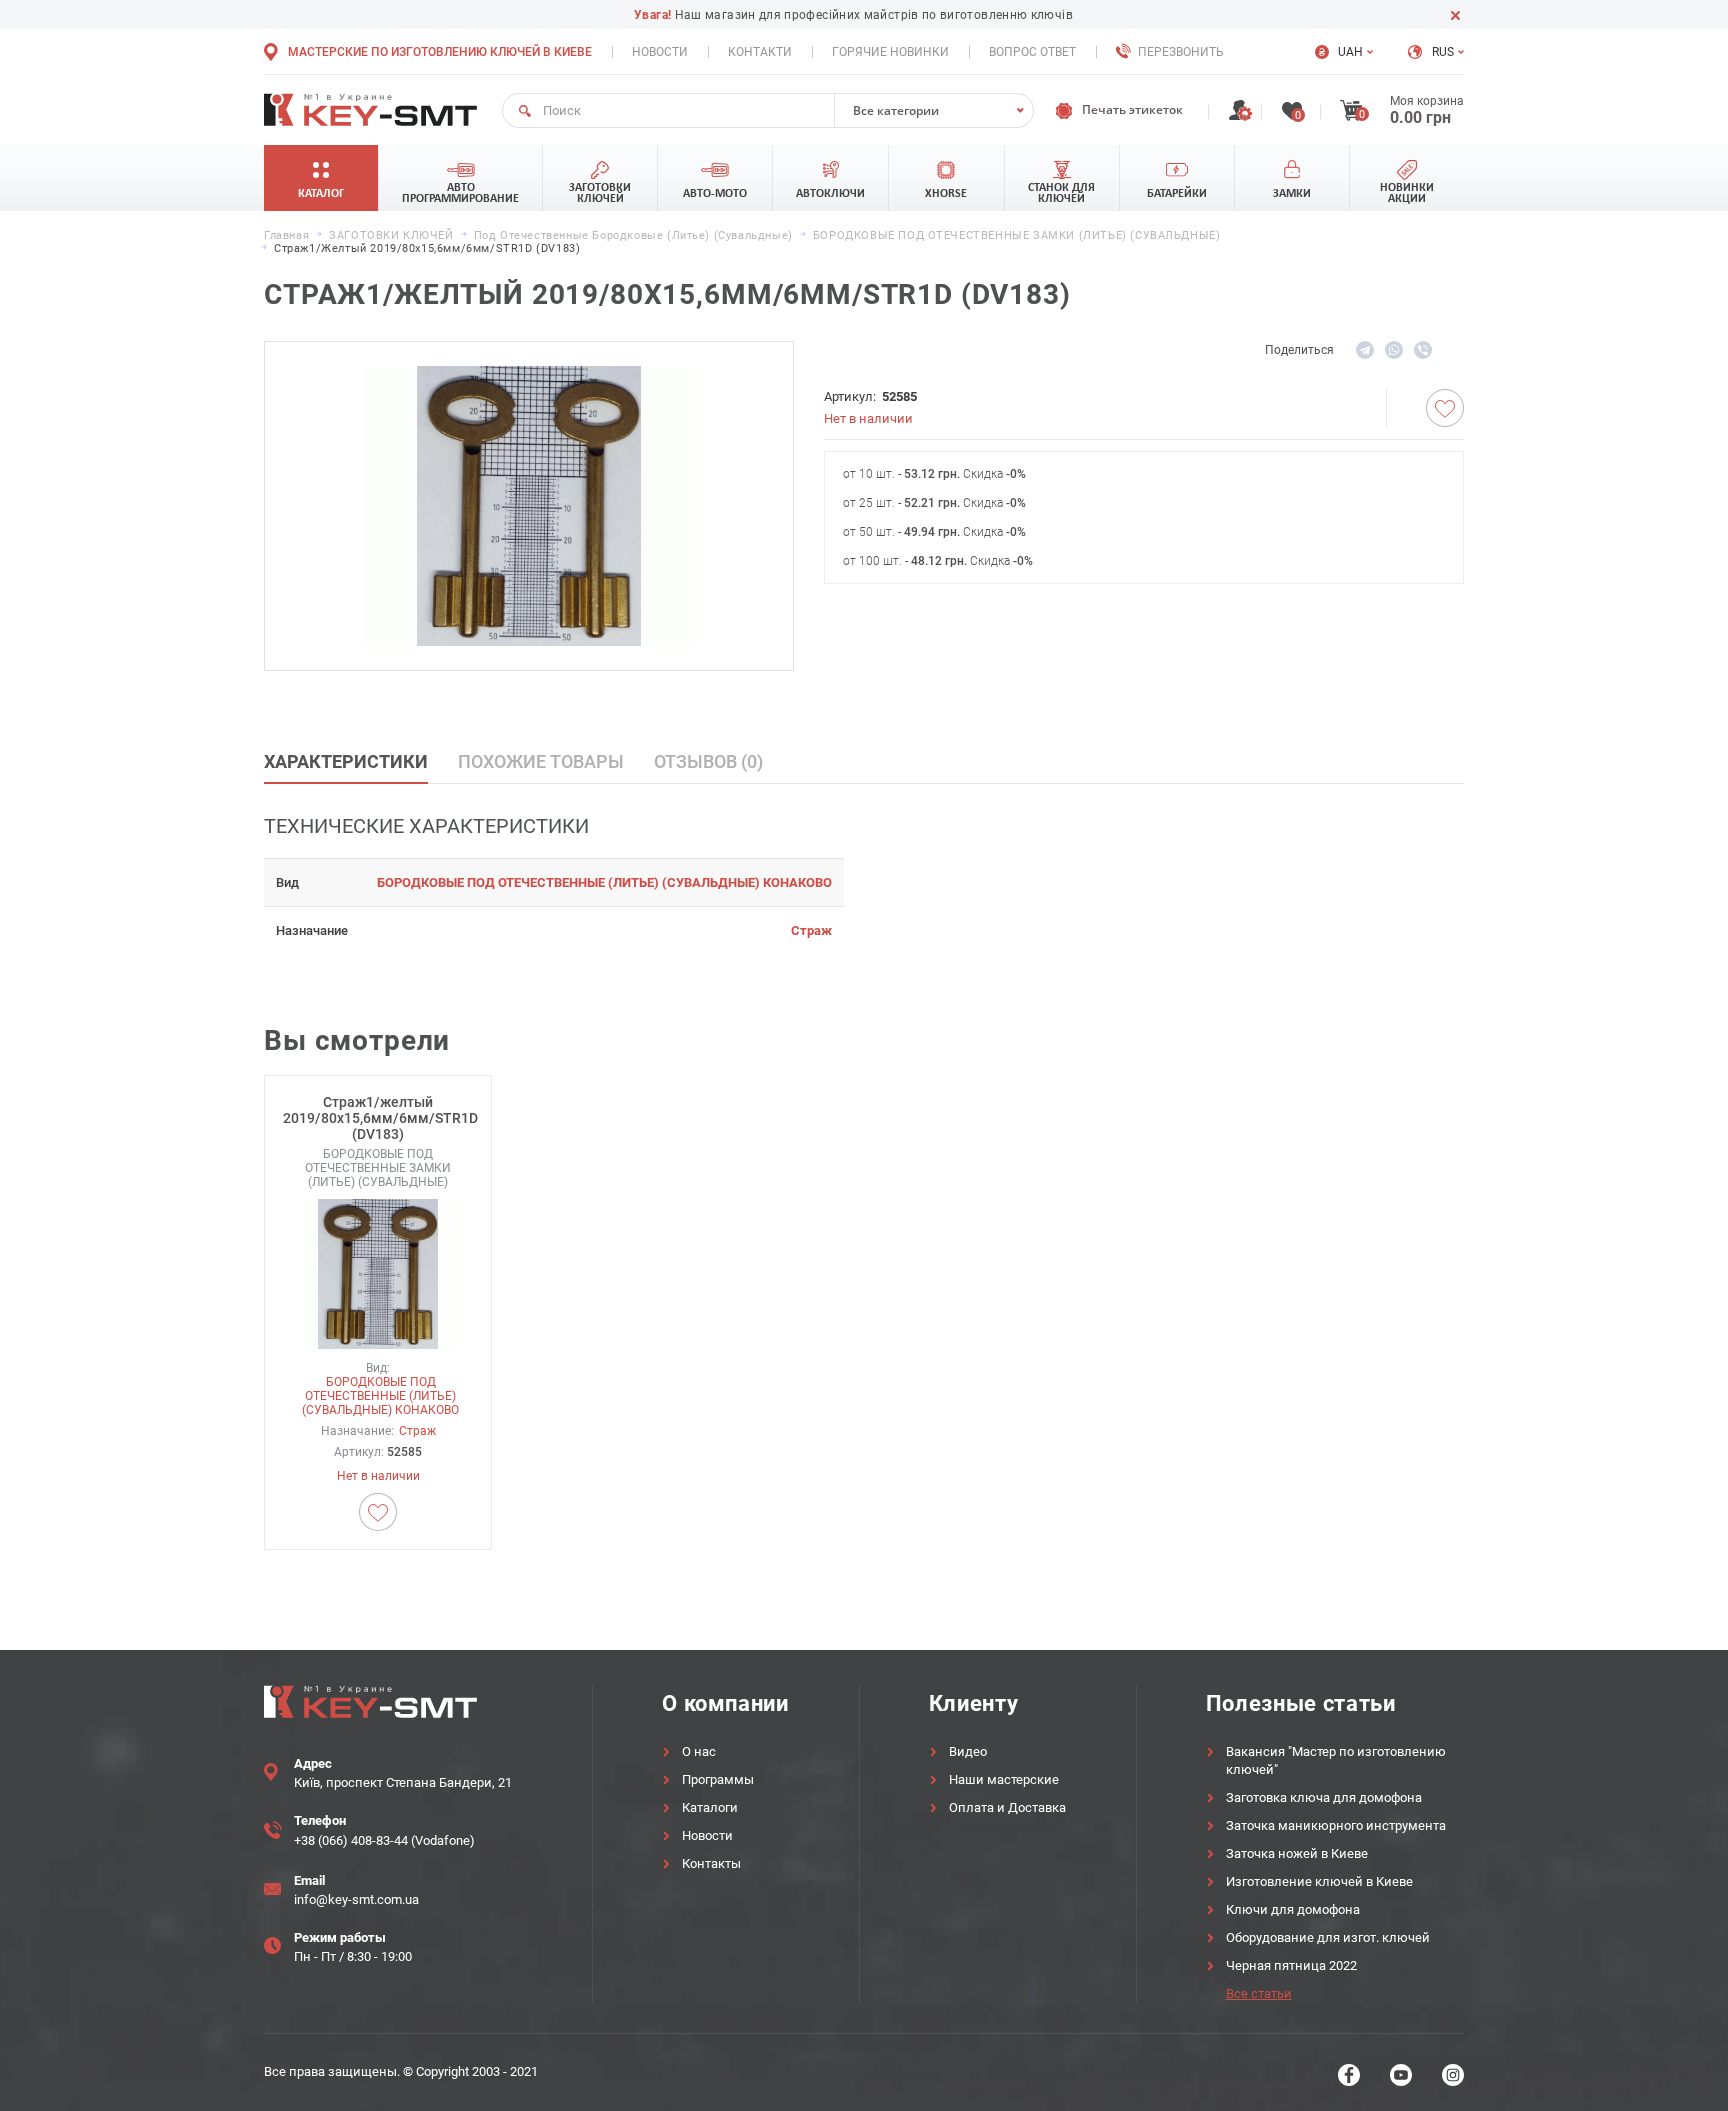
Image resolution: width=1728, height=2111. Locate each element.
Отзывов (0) (708, 761)
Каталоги (710, 1807)
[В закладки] (1445, 408)
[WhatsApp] (1394, 350)
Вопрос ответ (1032, 52)
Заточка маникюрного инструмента (1336, 1825)
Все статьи (1259, 1993)
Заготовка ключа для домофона (1324, 1797)
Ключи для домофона (1293, 1909)
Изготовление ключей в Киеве (1319, 1881)
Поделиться (1299, 350)
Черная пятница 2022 (1291, 1965)
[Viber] (1423, 350)
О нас (699, 1751)
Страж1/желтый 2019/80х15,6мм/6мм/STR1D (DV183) (378, 1118)
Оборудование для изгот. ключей (1328, 1937)
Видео (968, 1751)
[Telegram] (1365, 350)
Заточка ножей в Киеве (1297, 1853)
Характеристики (346, 761)
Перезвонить (1181, 52)
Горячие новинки (890, 52)
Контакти (760, 52)
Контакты (711, 1863)
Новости (660, 52)
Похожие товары (541, 761)
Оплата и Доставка (1007, 1807)
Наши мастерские (1004, 1779)
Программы (718, 1779)
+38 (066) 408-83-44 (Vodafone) (384, 1840)
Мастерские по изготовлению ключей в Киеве (440, 52)
